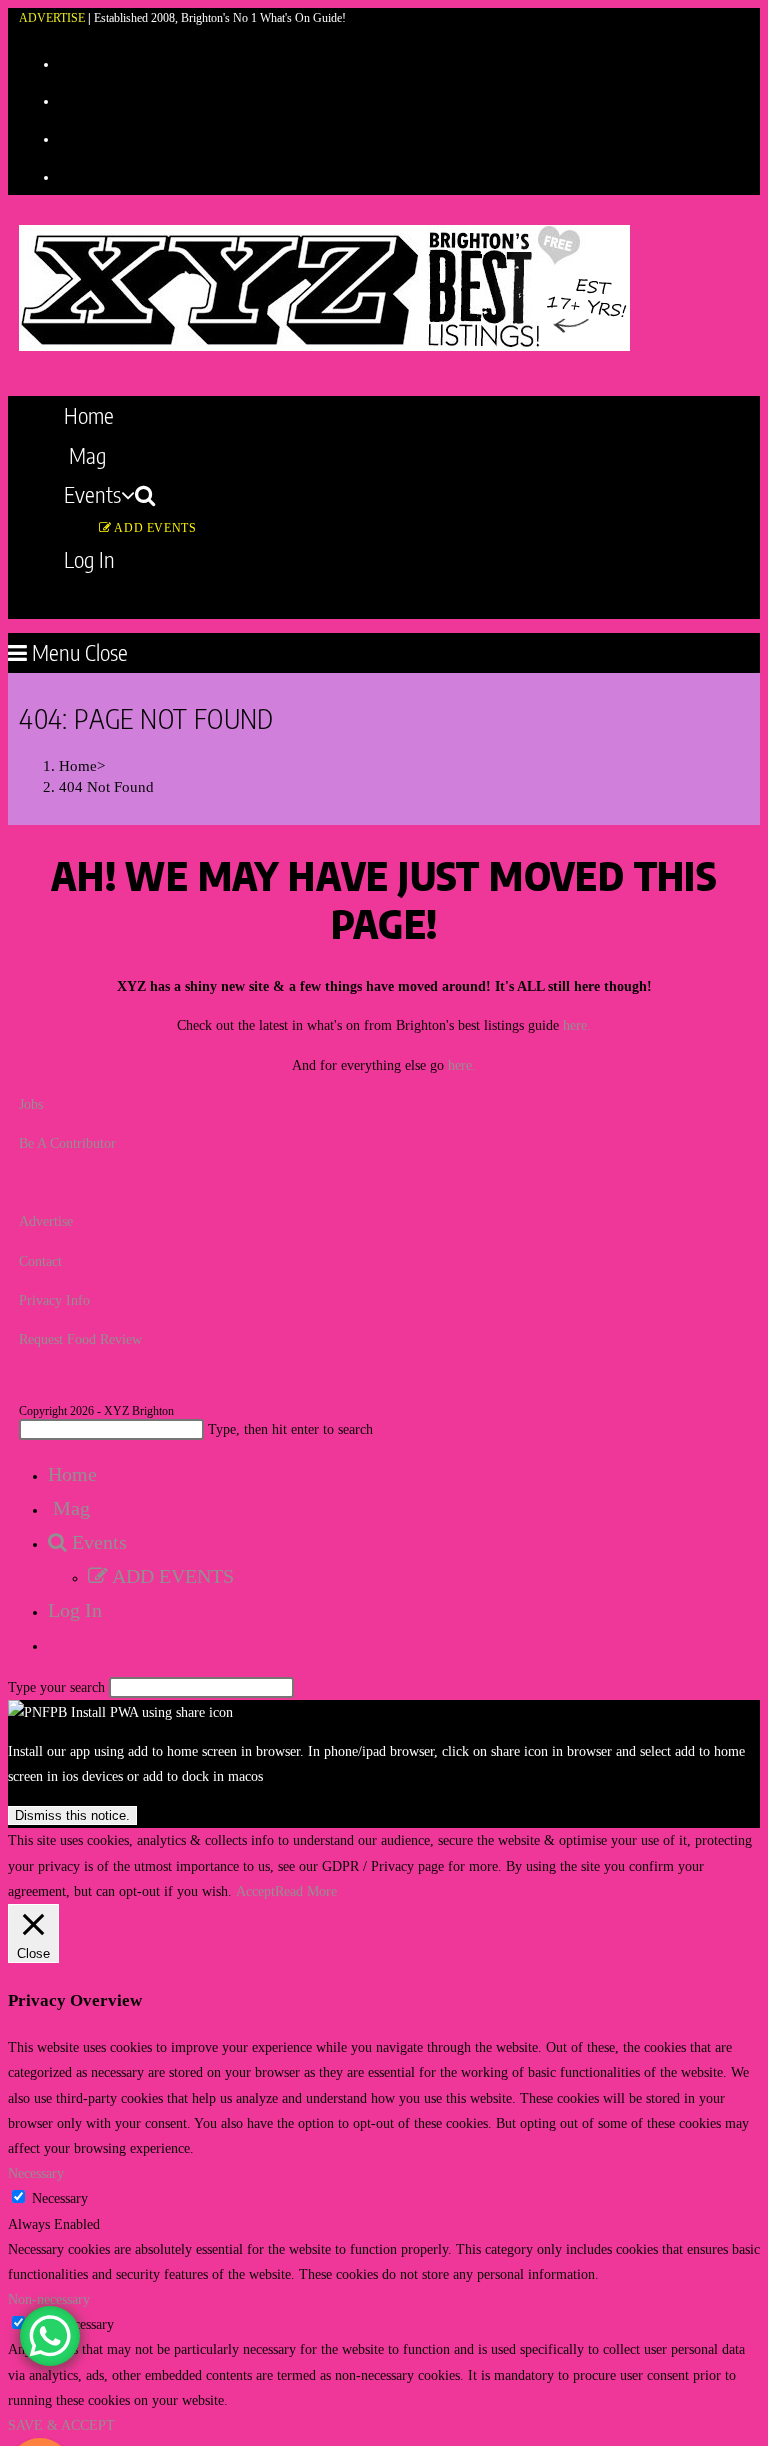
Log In (75, 1610)
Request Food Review (80, 1339)
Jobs (31, 1104)
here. (577, 1025)
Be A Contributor (67, 1143)
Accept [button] (255, 1891)
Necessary (60, 2198)
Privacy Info (54, 1300)
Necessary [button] (36, 2173)
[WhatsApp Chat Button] (50, 2336)
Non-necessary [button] (49, 2299)
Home (72, 1474)
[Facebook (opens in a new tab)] (67, 99)
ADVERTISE (52, 18)
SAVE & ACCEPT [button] (61, 2425)
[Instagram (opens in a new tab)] (67, 137)
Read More (306, 1891)
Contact (40, 1261)
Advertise (46, 1221)
